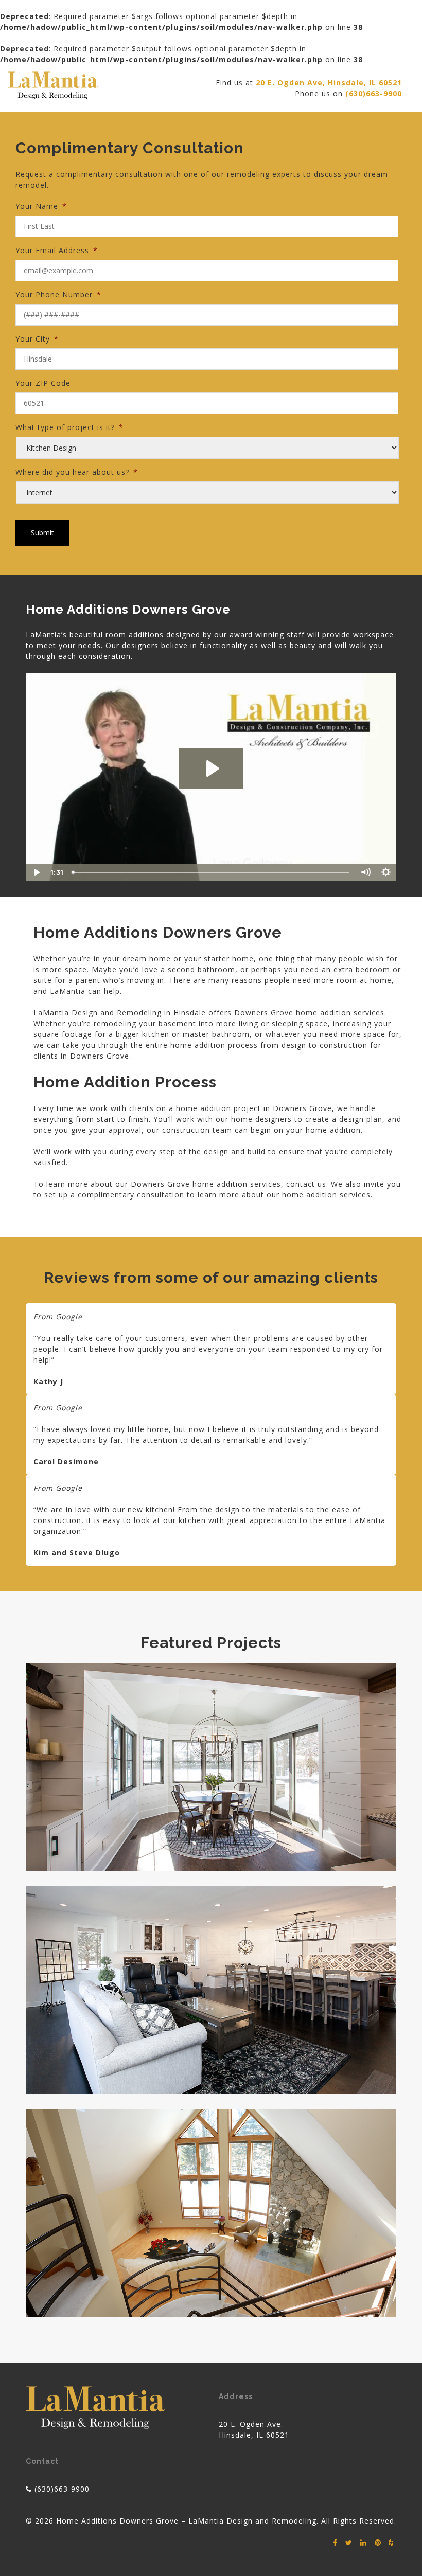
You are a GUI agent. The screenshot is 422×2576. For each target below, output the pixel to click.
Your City (37, 339)
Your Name (41, 206)
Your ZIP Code (43, 383)
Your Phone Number (58, 294)
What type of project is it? (69, 427)
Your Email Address (57, 250)
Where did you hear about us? (77, 472)
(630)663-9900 (62, 2489)
